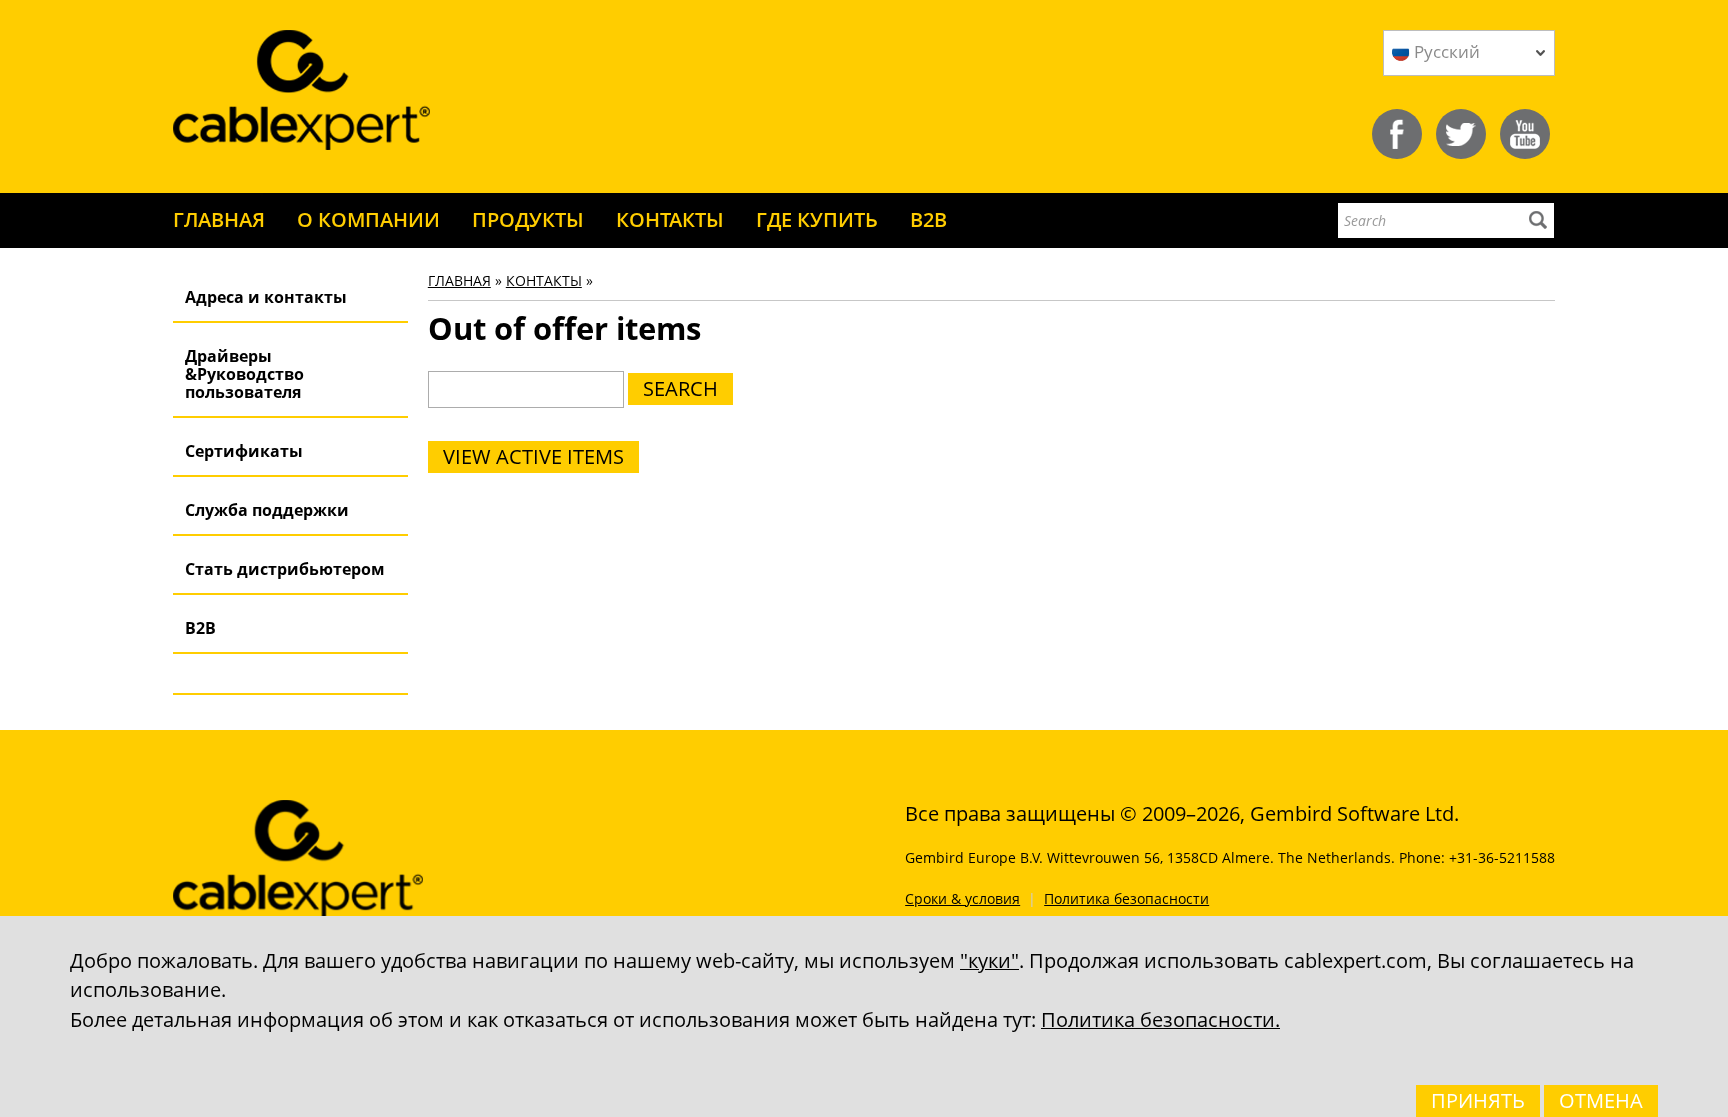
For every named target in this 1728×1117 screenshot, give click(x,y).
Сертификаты (244, 451)
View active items (533, 456)
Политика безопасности (1126, 898)
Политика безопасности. (1160, 1019)
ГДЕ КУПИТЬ (817, 219)
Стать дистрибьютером (285, 569)
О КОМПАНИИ (368, 219)
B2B (928, 219)
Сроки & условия (962, 898)
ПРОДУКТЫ (528, 219)
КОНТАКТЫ (670, 219)
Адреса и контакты (266, 297)
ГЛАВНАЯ (219, 219)
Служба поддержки (267, 510)
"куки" (989, 960)
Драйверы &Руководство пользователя (244, 374)
